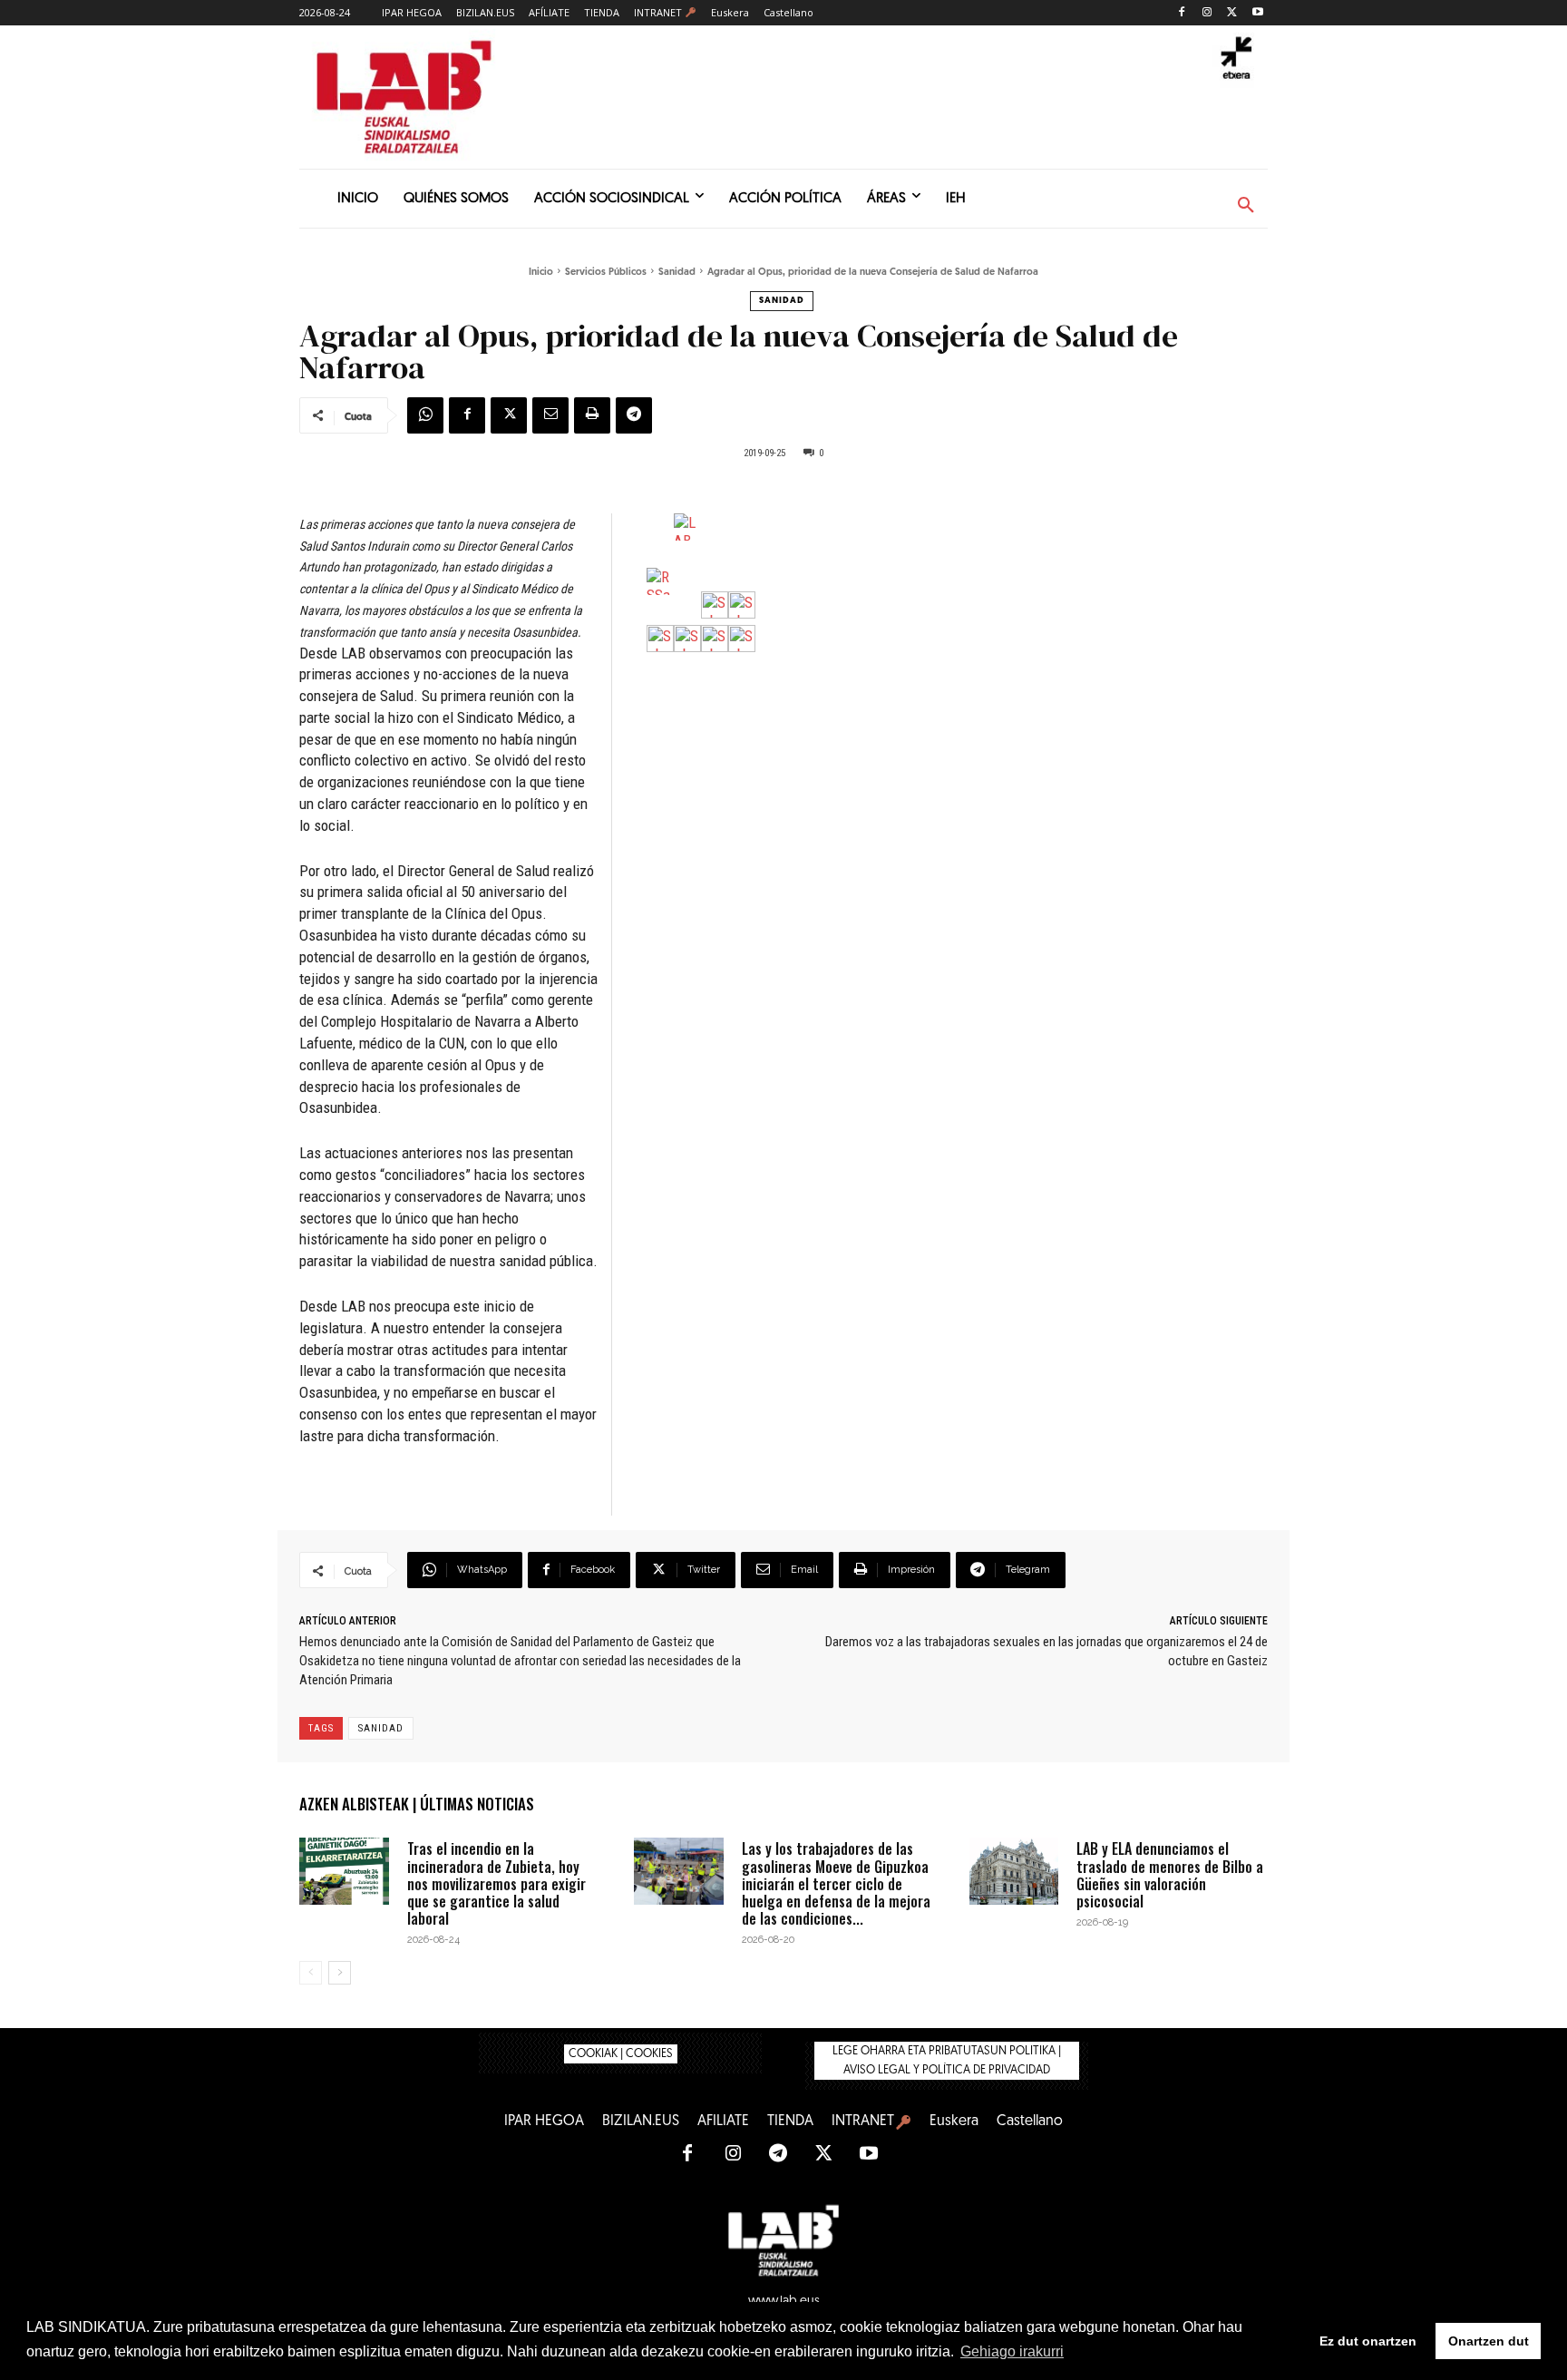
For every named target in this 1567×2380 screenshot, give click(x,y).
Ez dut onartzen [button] (1368, 2341)
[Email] (550, 415)
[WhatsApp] (425, 415)
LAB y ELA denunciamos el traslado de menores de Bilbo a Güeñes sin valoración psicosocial (1170, 1875)
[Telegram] (634, 415)
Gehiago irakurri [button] (1012, 2351)
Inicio (541, 273)
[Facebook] (1182, 13)
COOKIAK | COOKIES (621, 2054)
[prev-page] (311, 1973)
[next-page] (340, 1973)
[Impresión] (592, 415)
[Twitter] (1232, 13)
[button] (1246, 206)
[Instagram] (1207, 13)
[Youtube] (1257, 13)
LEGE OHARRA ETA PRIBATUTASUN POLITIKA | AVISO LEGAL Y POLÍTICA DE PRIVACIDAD (947, 2061)
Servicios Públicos (606, 273)
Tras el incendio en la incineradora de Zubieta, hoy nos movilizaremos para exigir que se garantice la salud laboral (496, 1883)
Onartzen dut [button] (1489, 2341)
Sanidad (677, 273)
